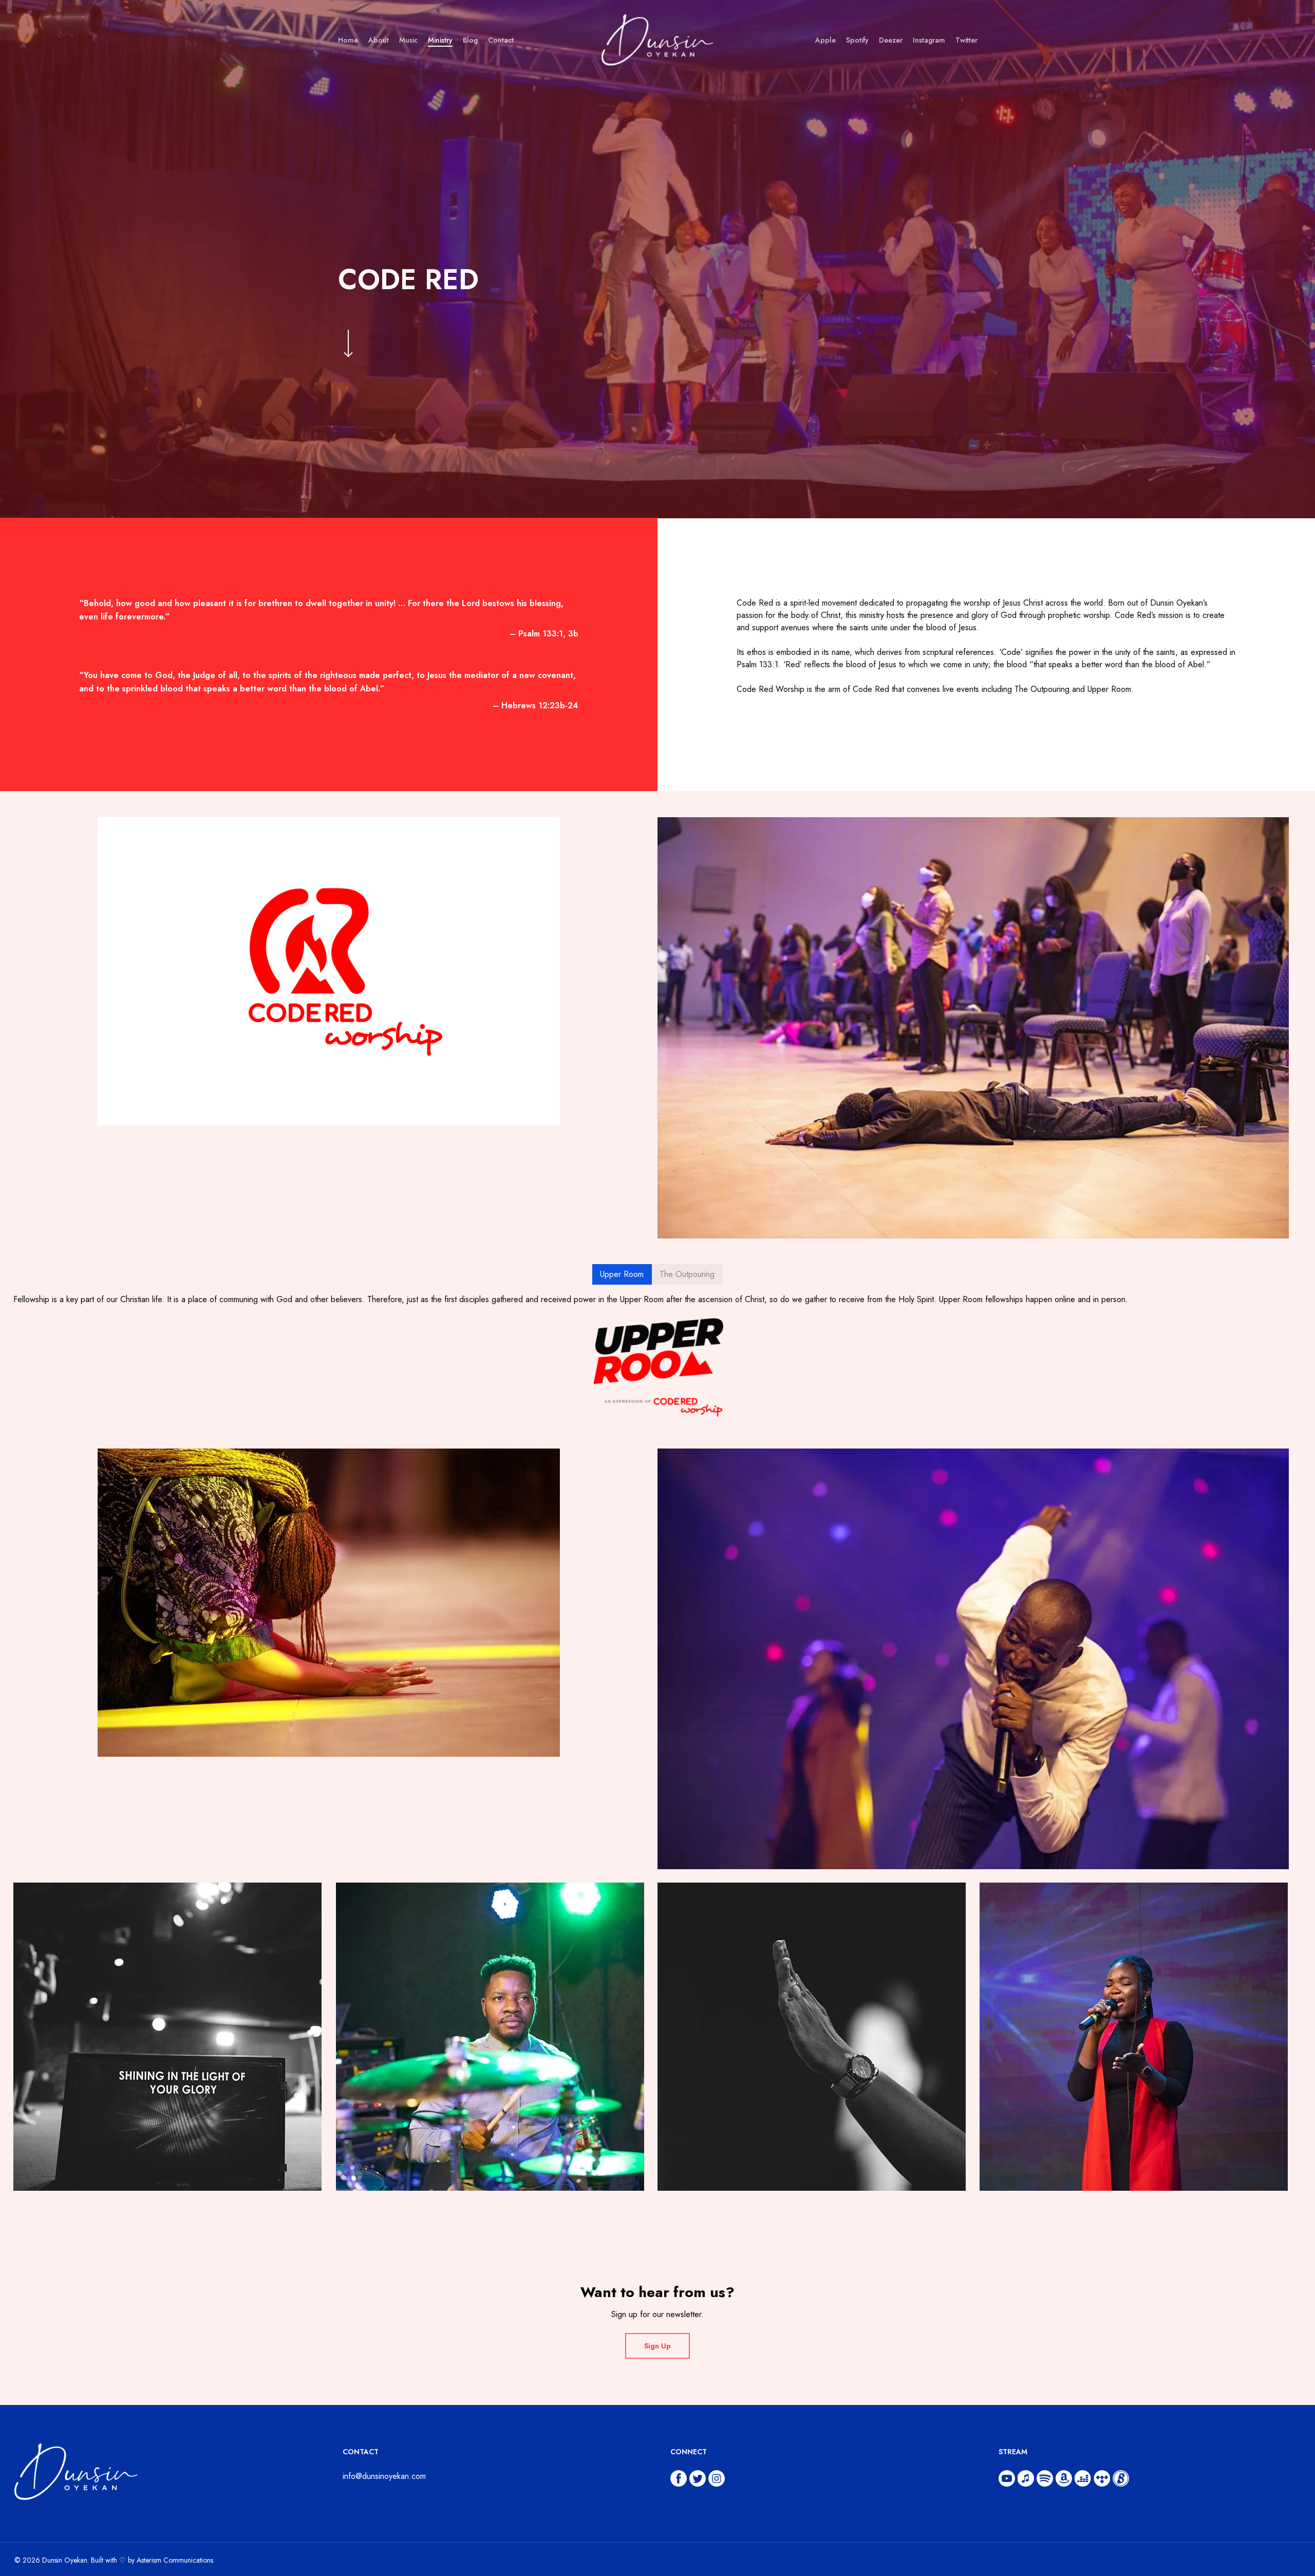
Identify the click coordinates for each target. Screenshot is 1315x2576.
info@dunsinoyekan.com (384, 2476)
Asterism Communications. (176, 2560)
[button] (622, 1274)
